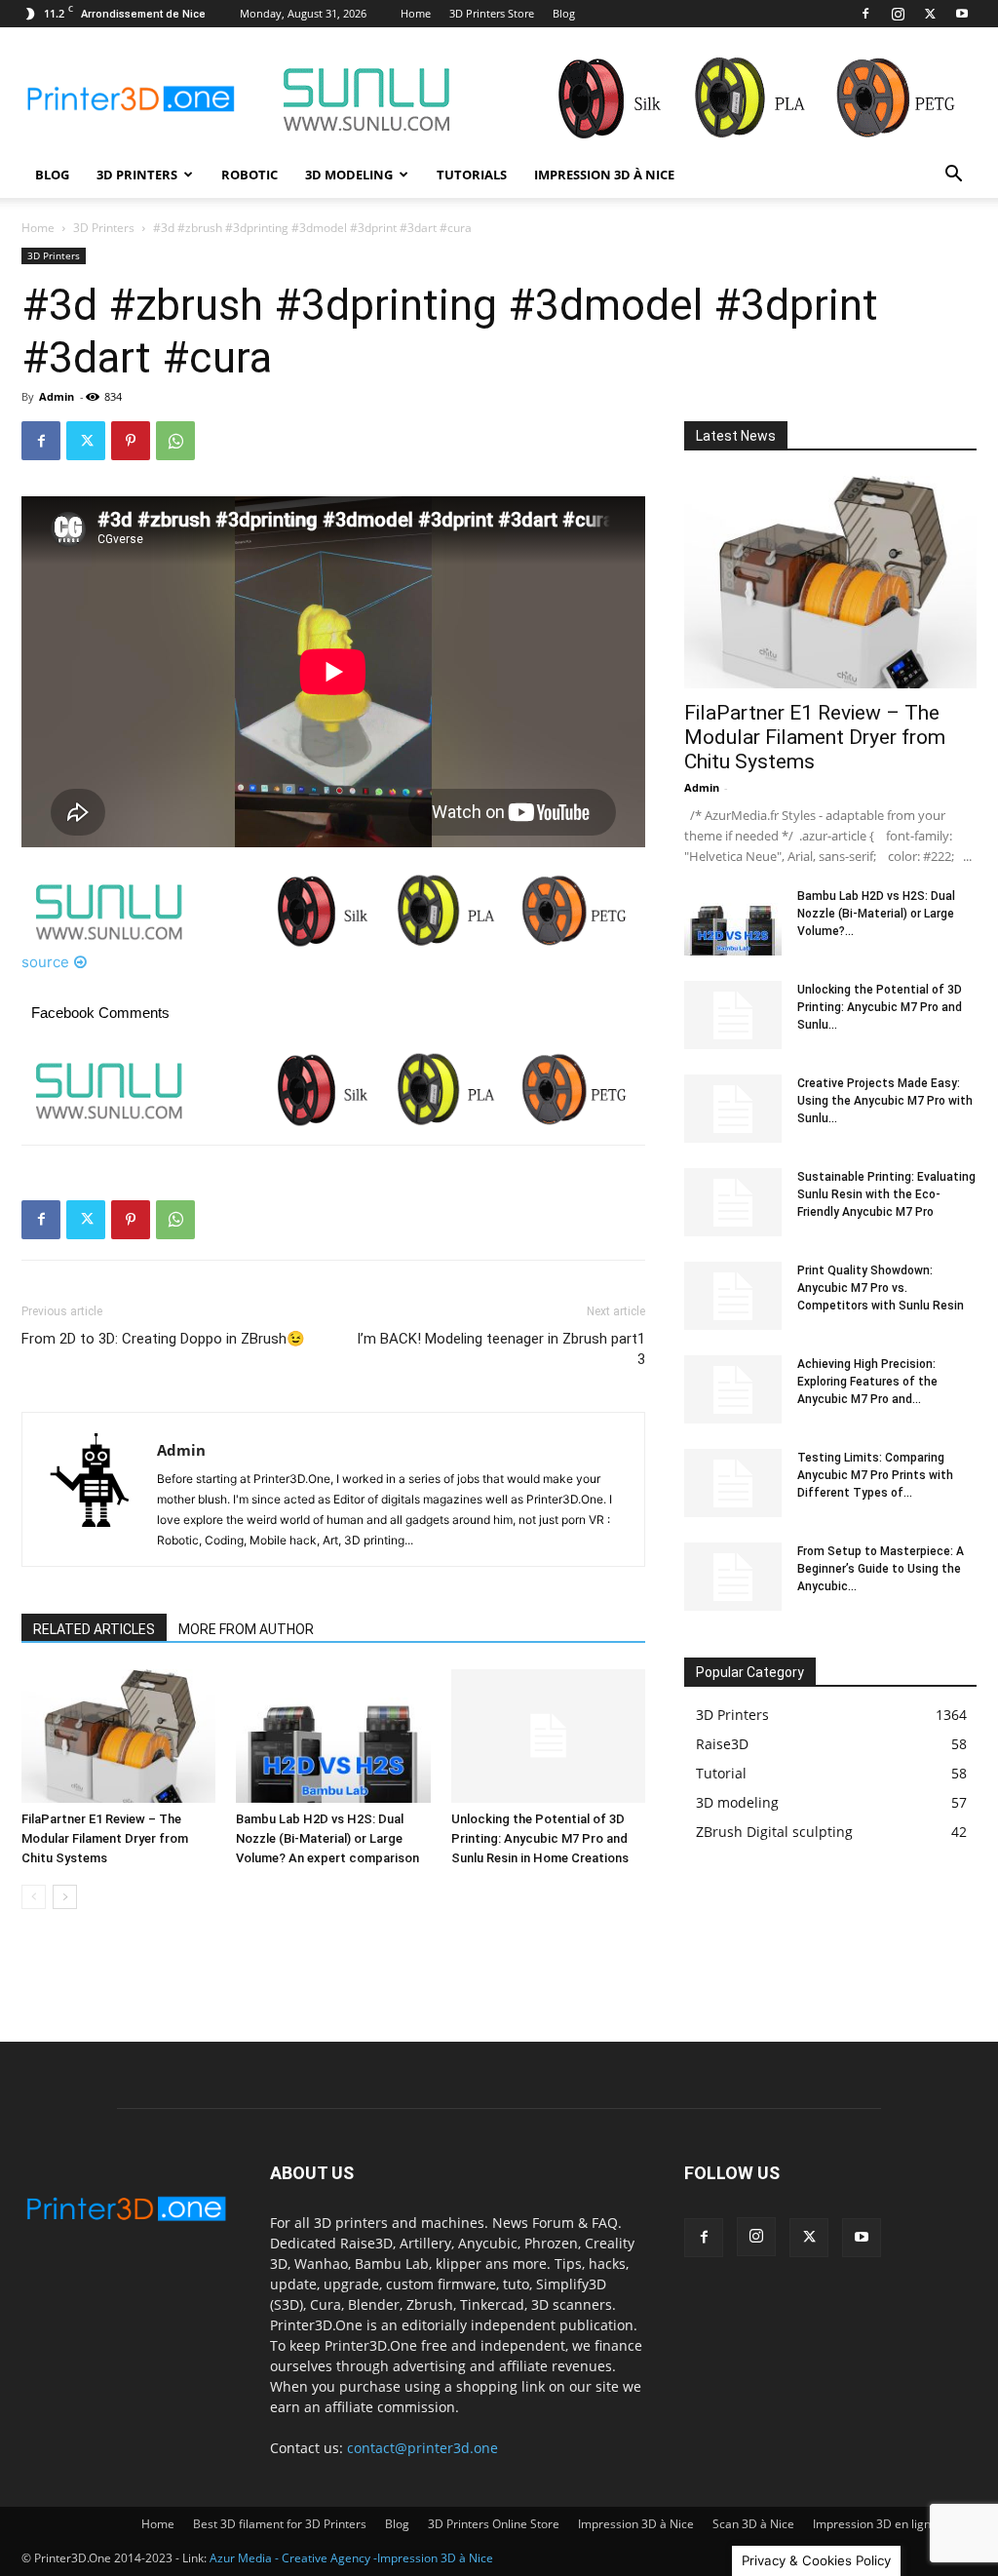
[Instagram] (898, 14)
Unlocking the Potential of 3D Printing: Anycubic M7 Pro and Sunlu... (880, 1007)
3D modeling (349, 175)
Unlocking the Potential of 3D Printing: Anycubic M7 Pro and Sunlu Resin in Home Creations (540, 1838)
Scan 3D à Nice (753, 2524)
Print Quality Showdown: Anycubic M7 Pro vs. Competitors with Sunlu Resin (881, 1288)
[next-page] (65, 1897)
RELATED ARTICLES (94, 1629)
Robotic (249, 175)
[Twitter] (930, 14)
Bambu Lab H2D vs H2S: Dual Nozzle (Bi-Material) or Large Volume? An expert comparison (327, 1838)
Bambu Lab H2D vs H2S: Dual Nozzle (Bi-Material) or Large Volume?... (876, 914)
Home (416, 13)
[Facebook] (865, 14)
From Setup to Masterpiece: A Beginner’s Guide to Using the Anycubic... (881, 1569)
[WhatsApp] (175, 441)
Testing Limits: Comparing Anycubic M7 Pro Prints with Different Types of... (875, 1475)
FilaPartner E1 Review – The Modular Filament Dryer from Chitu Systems (105, 1838)
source (45, 962)
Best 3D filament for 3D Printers (280, 2524)
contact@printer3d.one (422, 2448)
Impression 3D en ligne (875, 2524)
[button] (953, 176)
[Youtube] (962, 14)
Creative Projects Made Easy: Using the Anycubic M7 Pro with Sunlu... (885, 1101)
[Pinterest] (131, 441)
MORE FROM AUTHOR (246, 1629)
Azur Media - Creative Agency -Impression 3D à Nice (351, 2558)
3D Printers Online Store (494, 2524)
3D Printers (137, 175)
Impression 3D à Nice (604, 175)
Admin (57, 396)
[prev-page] (34, 1897)
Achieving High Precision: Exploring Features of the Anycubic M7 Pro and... (867, 1382)
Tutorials (472, 175)
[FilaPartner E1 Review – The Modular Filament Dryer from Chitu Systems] (118, 1736)
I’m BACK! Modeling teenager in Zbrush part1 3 (501, 1349)
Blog (564, 13)
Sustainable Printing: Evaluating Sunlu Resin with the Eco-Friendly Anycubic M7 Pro (886, 1194)
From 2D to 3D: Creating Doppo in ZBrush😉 (163, 1339)
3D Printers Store (492, 13)
